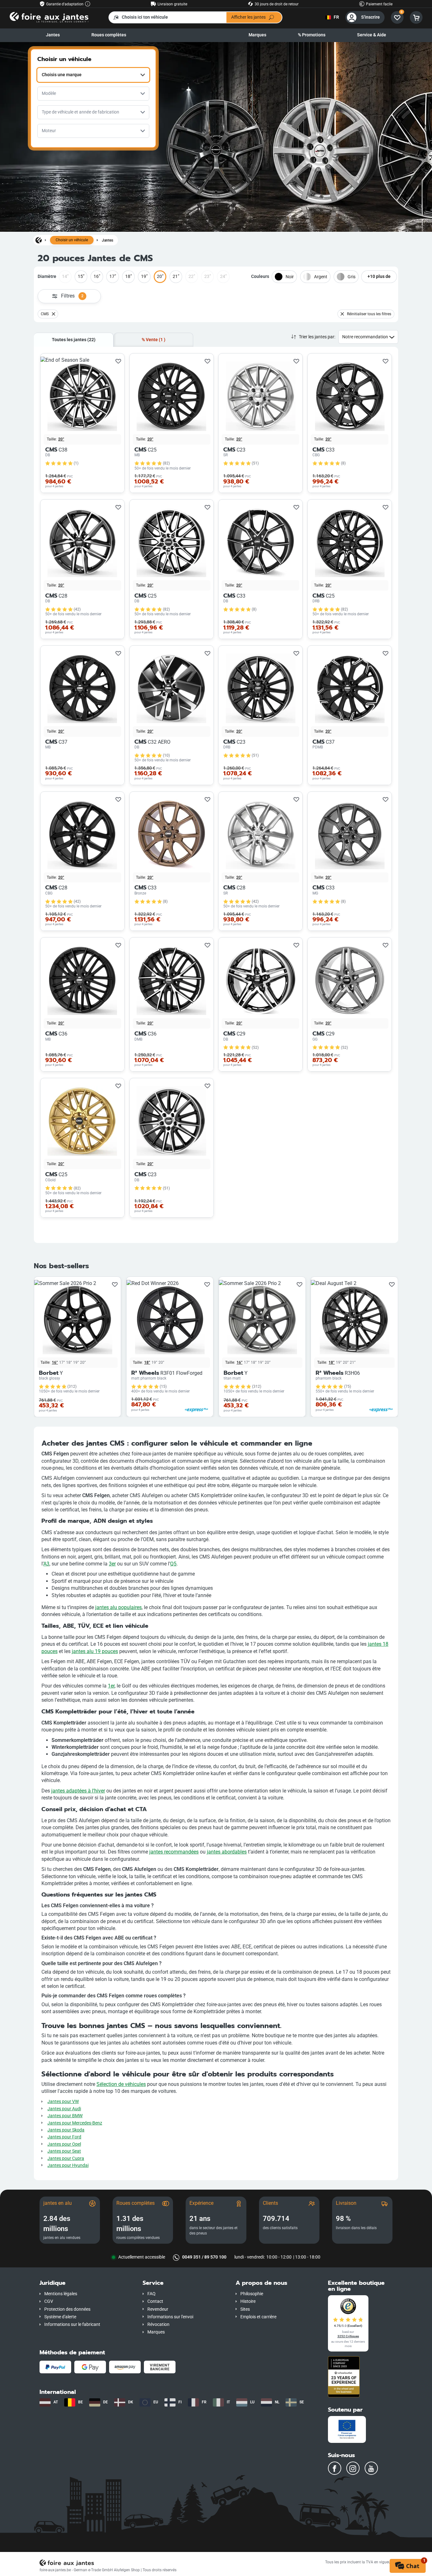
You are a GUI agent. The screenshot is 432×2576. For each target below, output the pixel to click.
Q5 (173, 1564)
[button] (86, 2283)
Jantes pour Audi (64, 2109)
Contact (155, 2301)
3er (112, 1564)
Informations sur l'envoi (170, 2317)
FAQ (151, 2294)
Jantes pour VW (63, 2102)
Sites (245, 2309)
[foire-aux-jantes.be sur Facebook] (335, 2468)
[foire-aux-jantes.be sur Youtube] (371, 2468)
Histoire (248, 2301)
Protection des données (67, 2309)
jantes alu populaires (118, 1607)
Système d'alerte (60, 2317)
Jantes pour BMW (65, 2116)
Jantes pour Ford (64, 2137)
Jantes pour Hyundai (68, 2165)
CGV (49, 2301)
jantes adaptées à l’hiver (78, 1791)
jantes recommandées (174, 1852)
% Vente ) (154, 340)
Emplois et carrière (258, 2317)
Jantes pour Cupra (66, 2158)
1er (111, 1686)
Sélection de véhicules (121, 2084)
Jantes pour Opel (64, 2144)
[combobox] (93, 75)
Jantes (53, 35)
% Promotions (312, 35)
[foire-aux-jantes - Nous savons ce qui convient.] (49, 17)
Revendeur (158, 2309)
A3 (46, 1564)
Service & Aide (372, 35)
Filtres (72, 296)
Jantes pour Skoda (66, 2130)
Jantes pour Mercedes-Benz (75, 2123)
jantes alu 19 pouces (95, 1651)
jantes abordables (227, 1852)
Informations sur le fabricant (72, 2324)
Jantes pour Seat (64, 2151)
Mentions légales (61, 2294)
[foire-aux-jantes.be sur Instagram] (353, 2468)
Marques (257, 35)
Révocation (158, 2324)
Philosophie (252, 2294)
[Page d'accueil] (39, 240)
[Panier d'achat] (416, 17)
